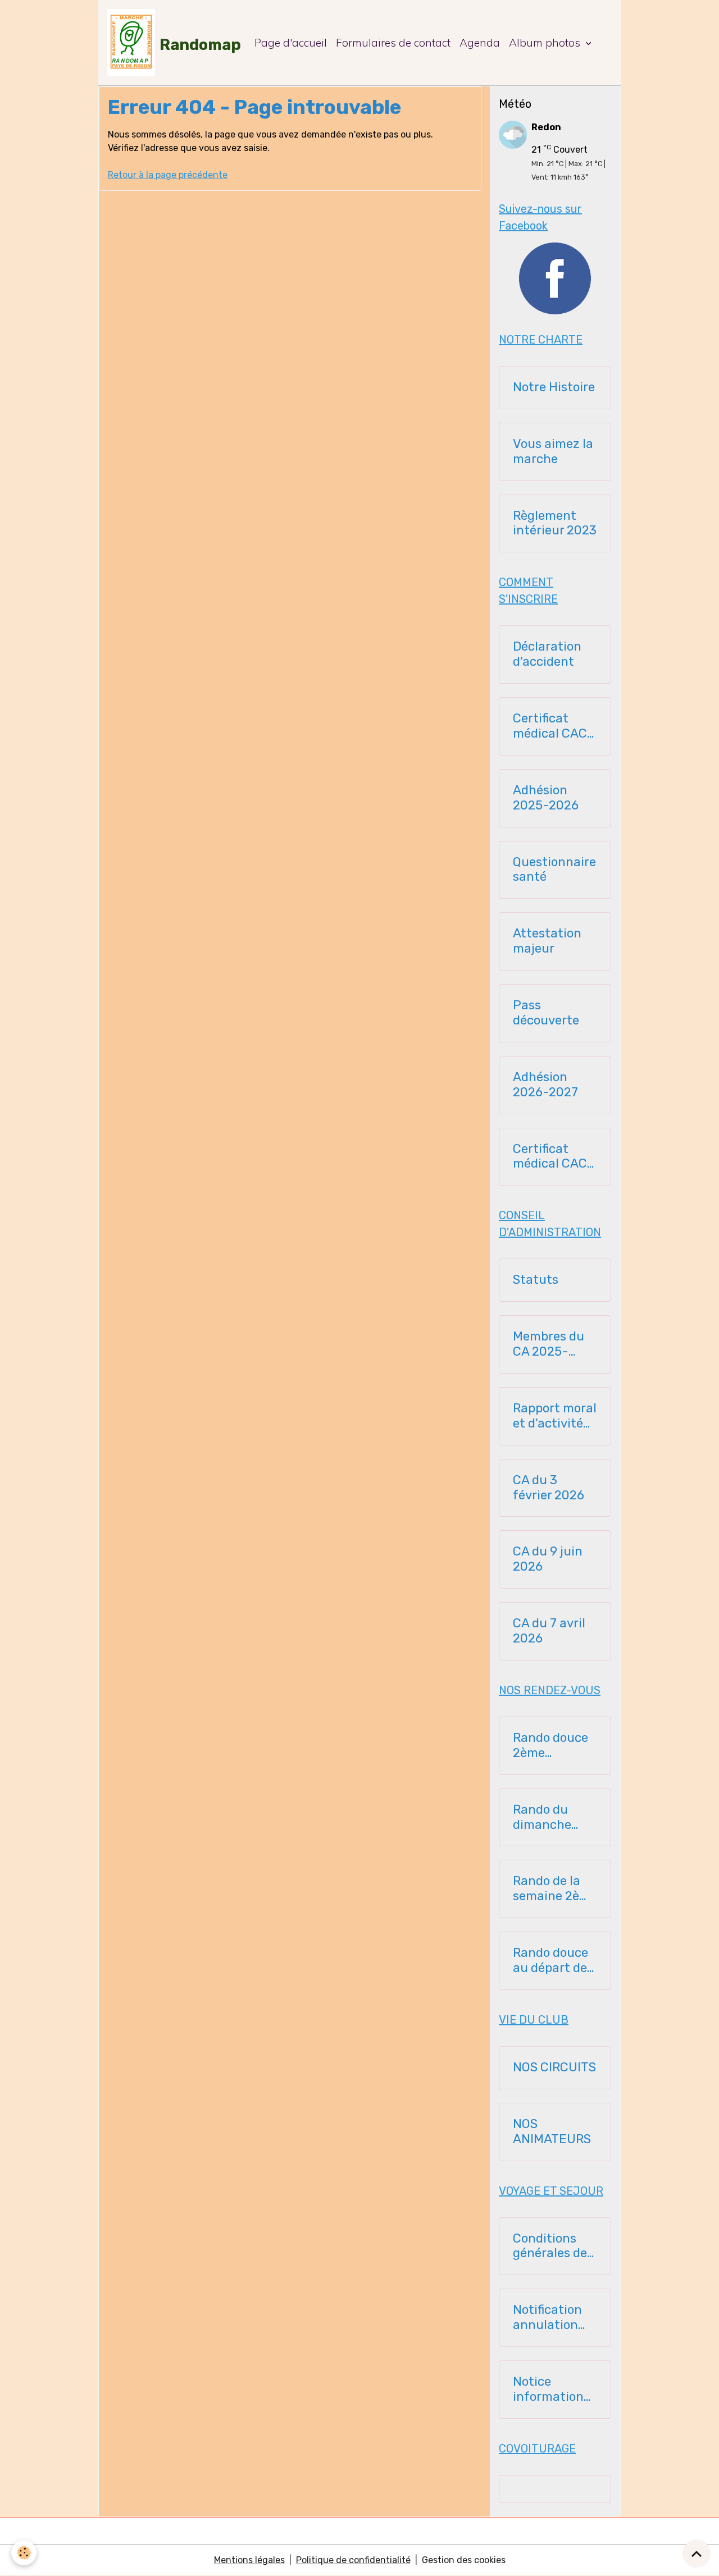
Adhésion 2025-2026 (546, 798)
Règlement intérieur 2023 (555, 523)
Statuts (536, 1280)
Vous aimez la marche (553, 452)
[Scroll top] (697, 2554)
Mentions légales (249, 2560)
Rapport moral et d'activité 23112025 (555, 1416)
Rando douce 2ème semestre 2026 (550, 1746)
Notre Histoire (554, 387)
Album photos (546, 43)
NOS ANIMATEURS (552, 2132)
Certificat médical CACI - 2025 (552, 726)
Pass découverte (546, 1013)
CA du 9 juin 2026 (548, 1559)
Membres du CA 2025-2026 (549, 1344)
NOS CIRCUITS (554, 2067)
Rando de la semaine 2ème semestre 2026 (555, 1889)
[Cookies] (24, 2553)
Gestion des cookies (464, 2560)
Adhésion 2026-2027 (545, 1085)
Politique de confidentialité (353, 2560)
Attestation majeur (547, 941)
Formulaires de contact (393, 43)
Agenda (480, 43)
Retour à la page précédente (168, 175)
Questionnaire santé (554, 870)
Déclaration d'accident (547, 654)
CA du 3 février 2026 (549, 1488)
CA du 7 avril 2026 (549, 1631)
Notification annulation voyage (547, 2318)
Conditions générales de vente (550, 2246)
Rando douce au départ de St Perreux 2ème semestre (550, 1961)
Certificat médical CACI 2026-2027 (552, 1157)
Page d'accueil (291, 43)
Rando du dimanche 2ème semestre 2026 (542, 1818)
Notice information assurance (548, 2390)
